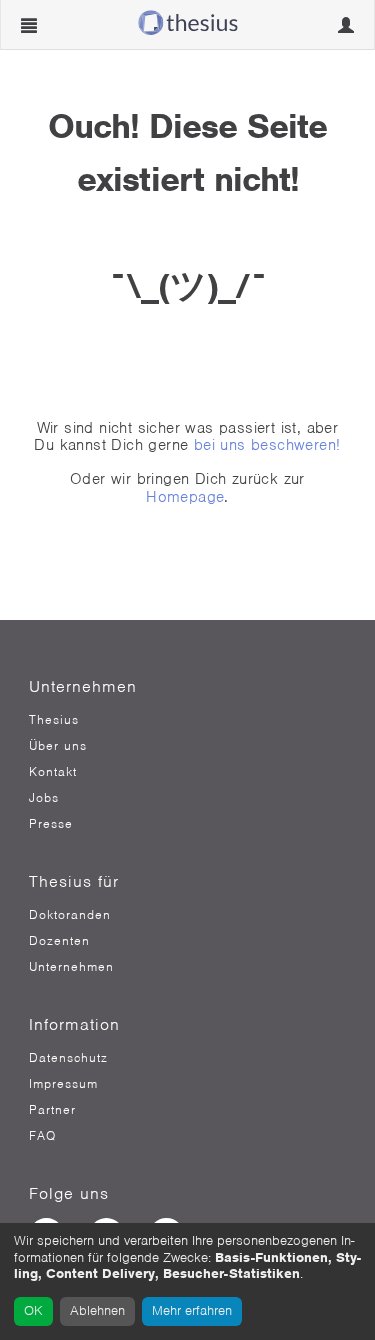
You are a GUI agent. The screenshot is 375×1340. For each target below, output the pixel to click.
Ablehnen (97, 1310)
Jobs (44, 798)
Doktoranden (70, 915)
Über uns (58, 746)
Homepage (185, 497)
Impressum (63, 1084)
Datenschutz (68, 1058)
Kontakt (53, 772)
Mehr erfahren (192, 1310)
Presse (51, 824)
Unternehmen (71, 967)
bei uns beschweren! (267, 445)
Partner (52, 1110)
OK (33, 1310)
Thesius (54, 720)
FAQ (42, 1136)
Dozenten (59, 941)
